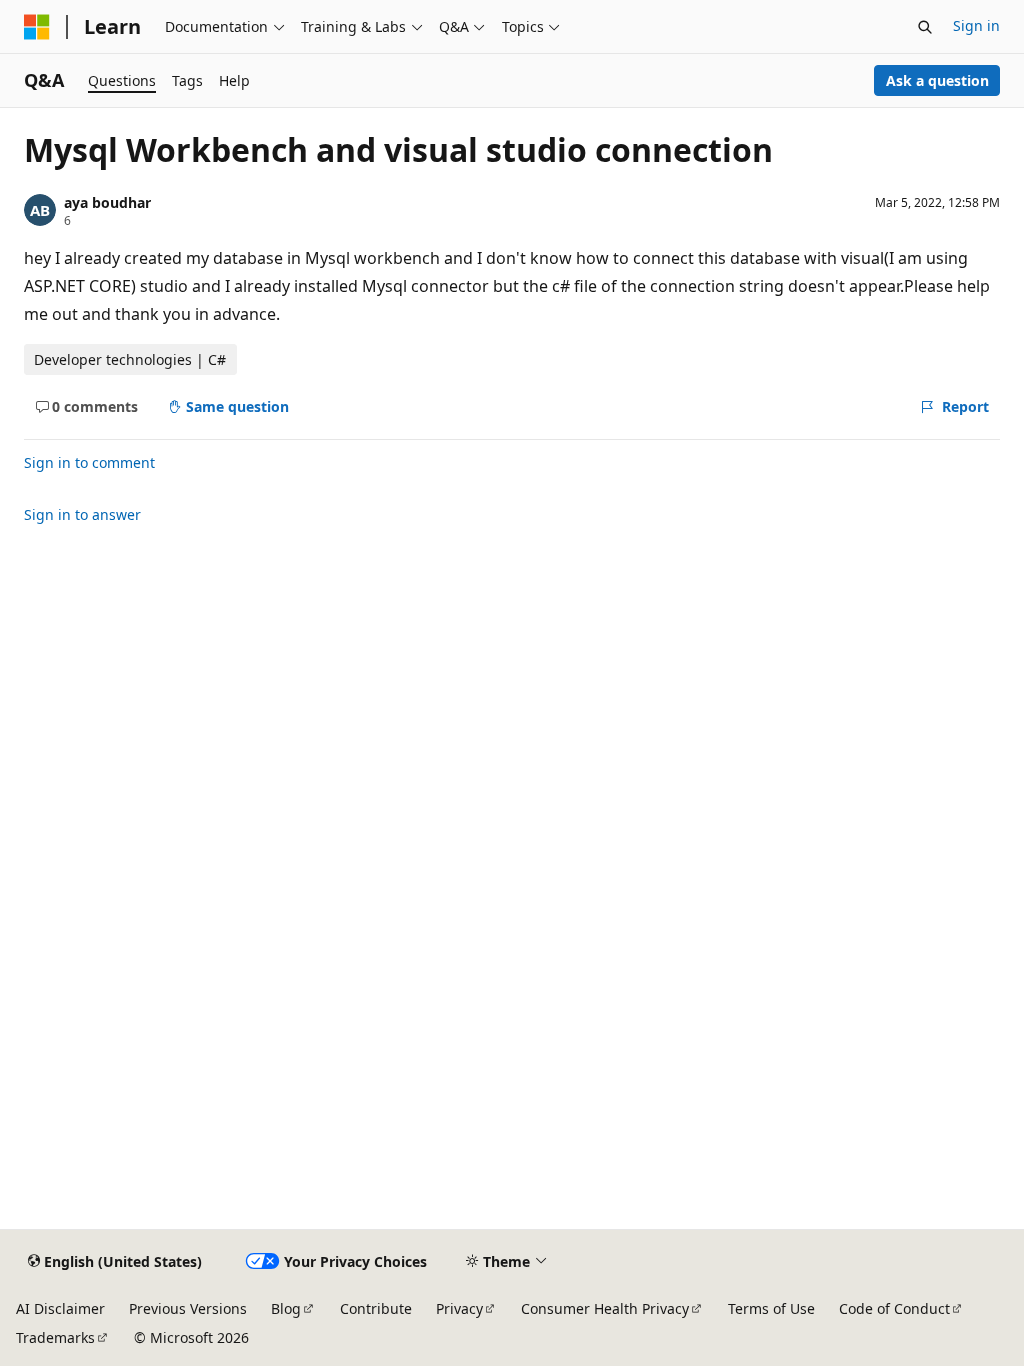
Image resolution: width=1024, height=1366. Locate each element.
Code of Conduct (894, 1308)
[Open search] (925, 27)
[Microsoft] (37, 27)
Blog (286, 1308)
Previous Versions (188, 1308)
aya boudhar (107, 202)
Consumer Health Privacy (605, 1308)
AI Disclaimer (60, 1308)
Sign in (976, 25)
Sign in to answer (82, 514)
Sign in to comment (89, 462)
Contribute (376, 1308)
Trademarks (55, 1337)
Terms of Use (771, 1308)
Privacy (459, 1308)
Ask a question (937, 80)
